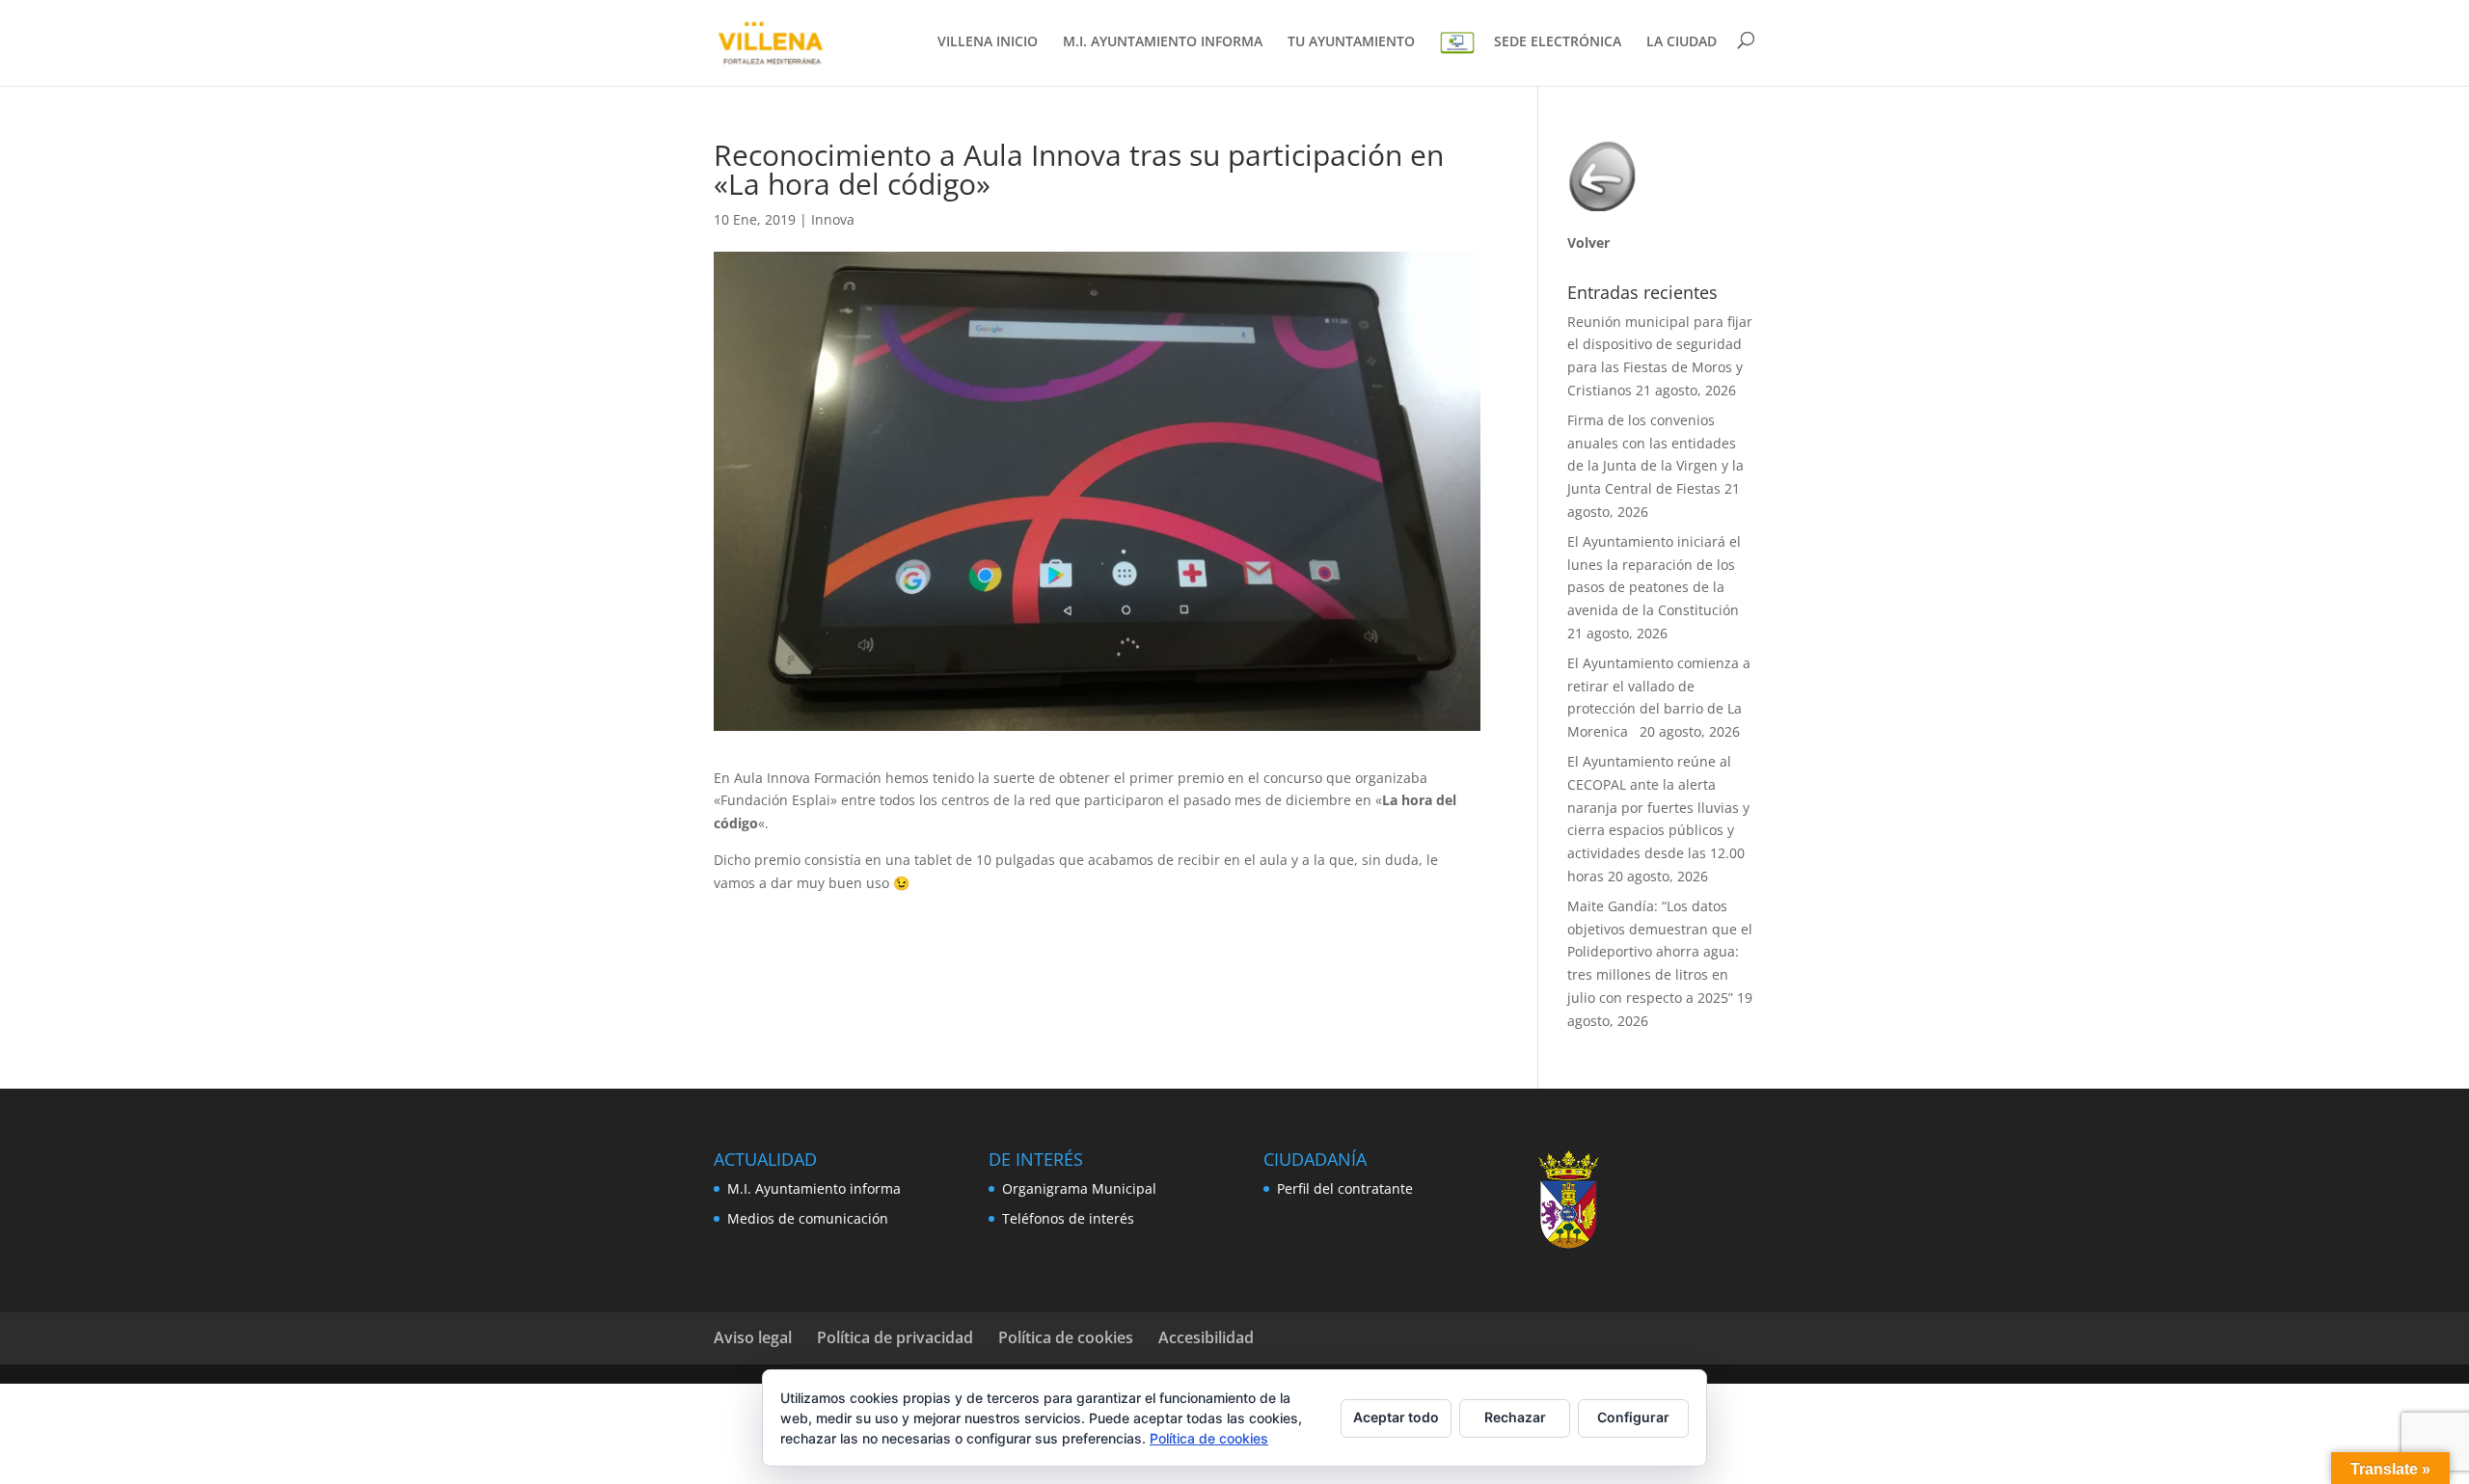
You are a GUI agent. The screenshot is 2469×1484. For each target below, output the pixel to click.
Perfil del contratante (1345, 1188)
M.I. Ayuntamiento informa (814, 1188)
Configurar (1633, 1417)
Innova (833, 219)
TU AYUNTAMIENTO (1351, 42)
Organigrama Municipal (1079, 1188)
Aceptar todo (1396, 1417)
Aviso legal (753, 1337)
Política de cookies (1066, 1337)
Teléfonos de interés (1068, 1218)
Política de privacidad (895, 1337)
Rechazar (1515, 1417)
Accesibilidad (1206, 1337)
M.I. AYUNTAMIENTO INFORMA (1163, 42)
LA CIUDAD (1682, 42)
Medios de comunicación (808, 1218)
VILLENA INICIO (988, 42)
